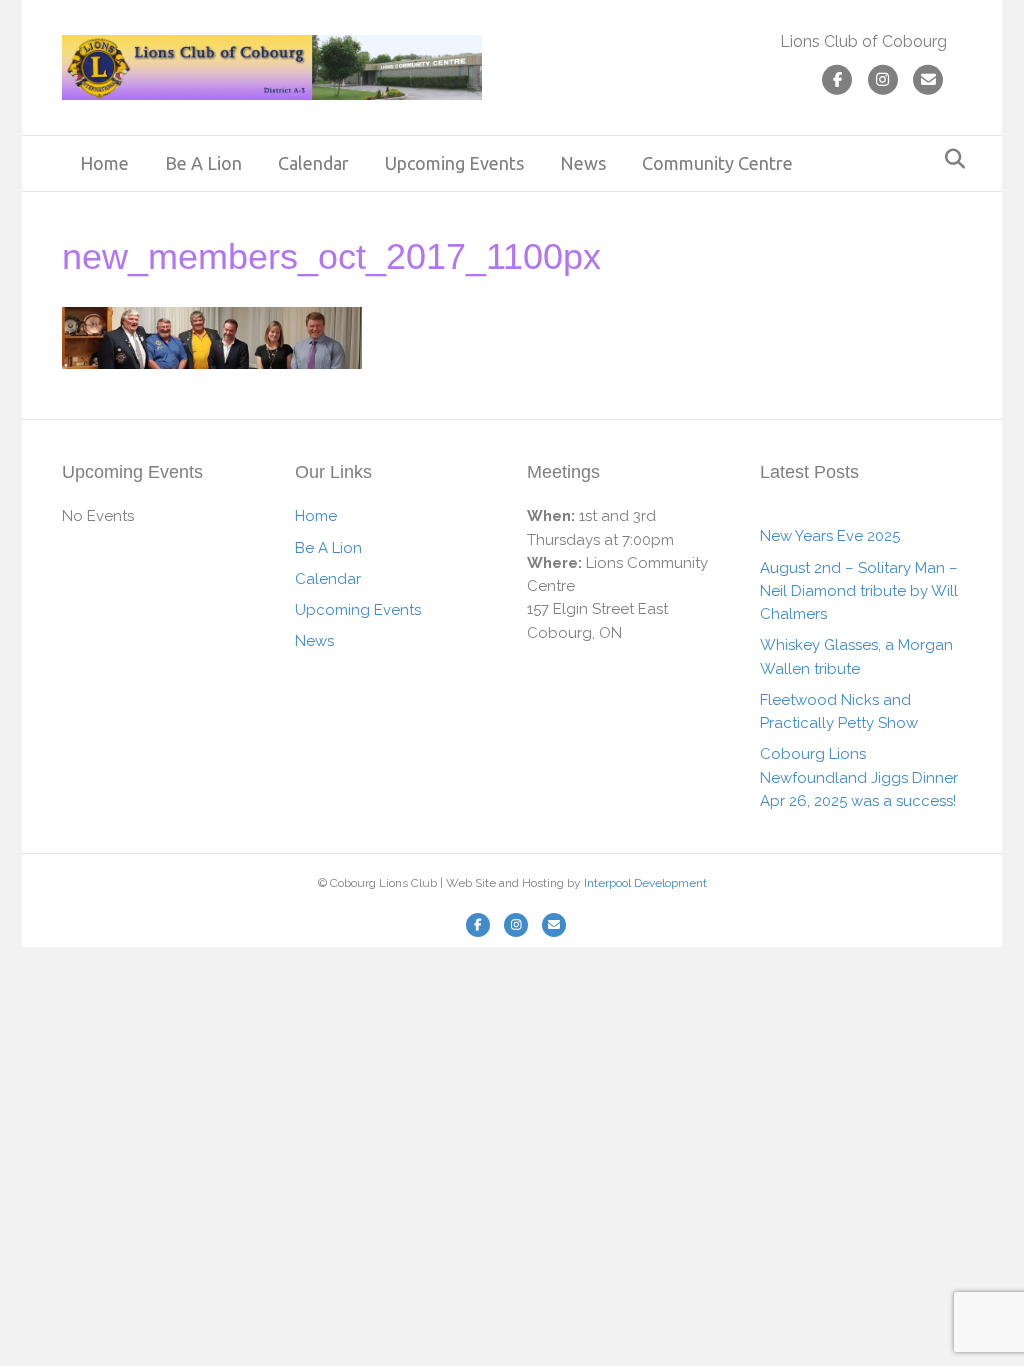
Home (104, 163)
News (583, 163)
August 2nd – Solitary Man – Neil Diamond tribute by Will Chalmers (859, 591)
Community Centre (717, 163)
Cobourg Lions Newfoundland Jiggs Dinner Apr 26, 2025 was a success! (859, 777)
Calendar (313, 163)
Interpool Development (645, 883)
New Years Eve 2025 (830, 536)
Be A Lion (203, 163)
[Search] (949, 159)
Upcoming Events (454, 163)
